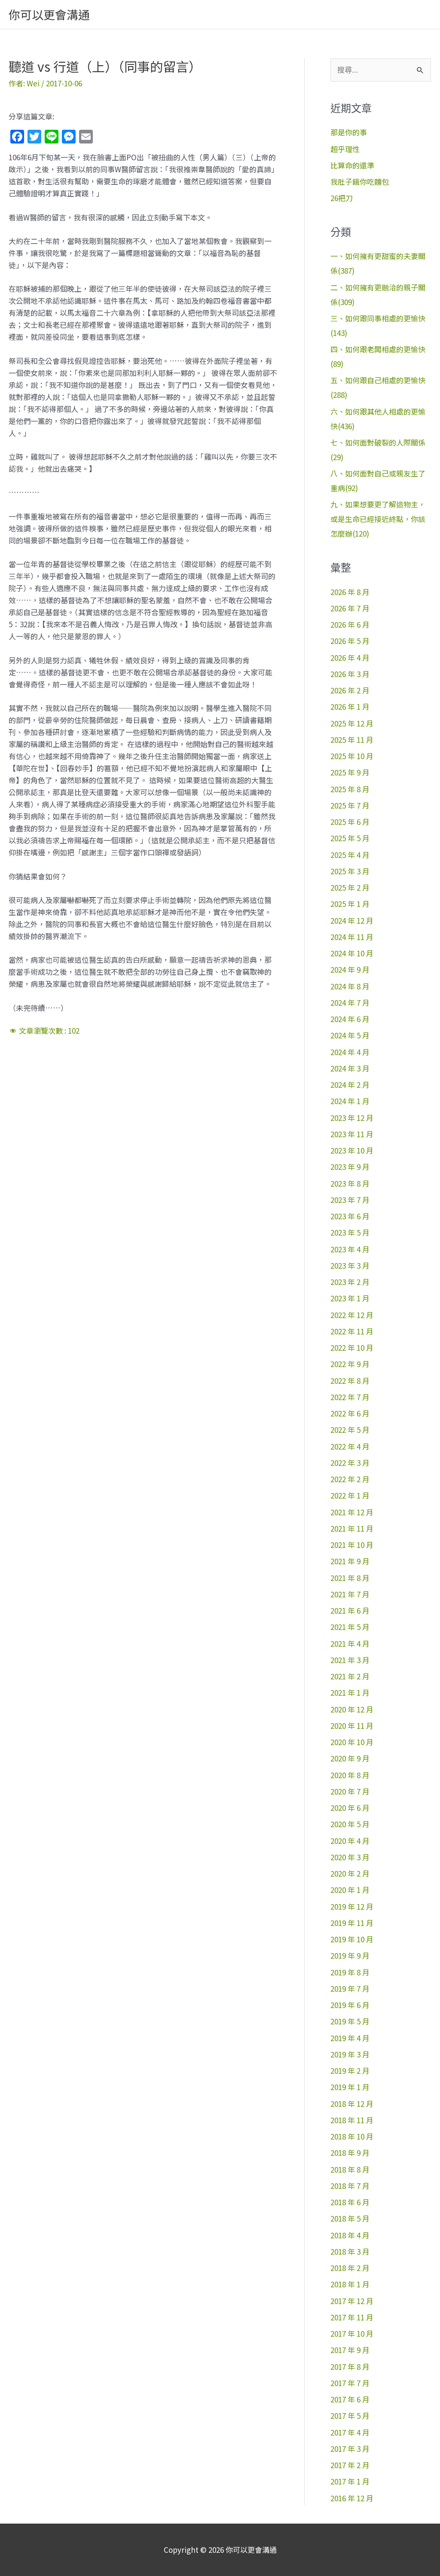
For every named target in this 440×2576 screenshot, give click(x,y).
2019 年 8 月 (350, 1972)
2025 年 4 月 (350, 855)
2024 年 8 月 (350, 986)
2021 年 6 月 (350, 1610)
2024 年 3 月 (350, 1068)
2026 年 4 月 (350, 658)
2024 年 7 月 (350, 1003)
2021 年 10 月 (352, 1545)
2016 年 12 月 (352, 2498)
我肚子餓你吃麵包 (360, 182)
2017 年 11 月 (352, 2317)
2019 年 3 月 (350, 2054)
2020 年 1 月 (350, 1890)
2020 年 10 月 (352, 1742)
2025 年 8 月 (350, 789)
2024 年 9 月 (350, 969)
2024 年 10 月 (352, 953)
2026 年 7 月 (350, 608)
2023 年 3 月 (350, 1265)
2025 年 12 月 (352, 723)
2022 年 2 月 (350, 1479)
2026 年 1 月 (350, 707)
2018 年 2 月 (350, 2268)
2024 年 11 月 (352, 937)
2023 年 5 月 (350, 1232)
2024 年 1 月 (350, 1101)
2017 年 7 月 (350, 2383)
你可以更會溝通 (49, 14)
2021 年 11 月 (352, 1528)
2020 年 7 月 (350, 1791)
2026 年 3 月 (350, 674)
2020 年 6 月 (350, 1808)
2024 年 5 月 (350, 1035)
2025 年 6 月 (350, 822)
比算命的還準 (352, 165)
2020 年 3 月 (350, 1857)
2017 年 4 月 (350, 2432)
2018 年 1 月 (350, 2284)
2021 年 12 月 (352, 1512)
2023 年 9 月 (350, 1167)
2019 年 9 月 (350, 1955)
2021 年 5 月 (350, 1627)
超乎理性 (345, 149)
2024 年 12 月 (352, 920)
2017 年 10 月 (352, 2333)
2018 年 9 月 (350, 2153)
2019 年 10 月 (352, 1939)
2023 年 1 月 (350, 1298)
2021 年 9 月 (350, 1561)
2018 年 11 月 (352, 2120)
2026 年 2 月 (350, 690)
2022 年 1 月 (350, 1495)
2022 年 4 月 (350, 1446)
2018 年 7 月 (350, 2186)
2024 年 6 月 (350, 1019)
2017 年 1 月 (350, 2481)
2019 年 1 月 (350, 2087)
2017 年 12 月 (352, 2301)
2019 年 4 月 (350, 2038)
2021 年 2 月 (350, 1676)
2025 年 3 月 (350, 871)
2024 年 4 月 (350, 1052)
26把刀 (342, 198)
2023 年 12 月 (352, 1118)
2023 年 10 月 (352, 1150)
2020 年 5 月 (350, 1824)
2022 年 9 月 (350, 1364)
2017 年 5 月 (350, 2416)
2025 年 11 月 (352, 740)
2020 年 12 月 (352, 1709)
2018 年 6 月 (350, 2202)
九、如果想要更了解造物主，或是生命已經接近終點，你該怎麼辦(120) (378, 519)
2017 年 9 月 (350, 2350)
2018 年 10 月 (352, 2136)
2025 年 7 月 (350, 805)
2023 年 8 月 (350, 1183)
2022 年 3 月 (350, 1463)
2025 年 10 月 (352, 756)
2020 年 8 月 (350, 1775)
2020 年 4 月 (350, 1841)
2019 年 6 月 (350, 2005)
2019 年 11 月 (352, 1923)
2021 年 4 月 (350, 1644)
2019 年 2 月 (350, 2071)
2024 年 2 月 (350, 1085)
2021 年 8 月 (350, 1578)
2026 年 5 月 (350, 641)
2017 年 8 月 (350, 2367)
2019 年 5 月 (350, 2021)
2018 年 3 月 (350, 2251)
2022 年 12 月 (352, 1315)
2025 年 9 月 (350, 772)
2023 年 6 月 (350, 1216)
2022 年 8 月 (350, 1381)
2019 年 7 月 (350, 1988)
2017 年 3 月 (350, 2449)
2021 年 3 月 (350, 1660)
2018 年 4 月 (350, 2235)
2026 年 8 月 (350, 592)
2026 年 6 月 (350, 624)
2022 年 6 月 (350, 1413)
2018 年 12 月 (352, 2104)
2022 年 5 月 (350, 1430)
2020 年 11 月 (352, 1726)
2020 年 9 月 (350, 1758)
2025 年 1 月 (350, 904)
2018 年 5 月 (350, 2218)
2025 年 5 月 (350, 838)
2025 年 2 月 (350, 887)
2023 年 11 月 (352, 1134)
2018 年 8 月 (350, 2169)
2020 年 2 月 (350, 1873)
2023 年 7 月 (350, 1200)
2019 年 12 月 (352, 1906)
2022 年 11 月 (352, 1331)
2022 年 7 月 (350, 1397)
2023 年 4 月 (350, 1249)
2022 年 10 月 (352, 1348)
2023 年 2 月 (350, 1282)
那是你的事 (349, 132)
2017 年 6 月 (350, 2399)
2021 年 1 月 (350, 1692)
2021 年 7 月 (350, 1594)
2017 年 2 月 (350, 2465)
